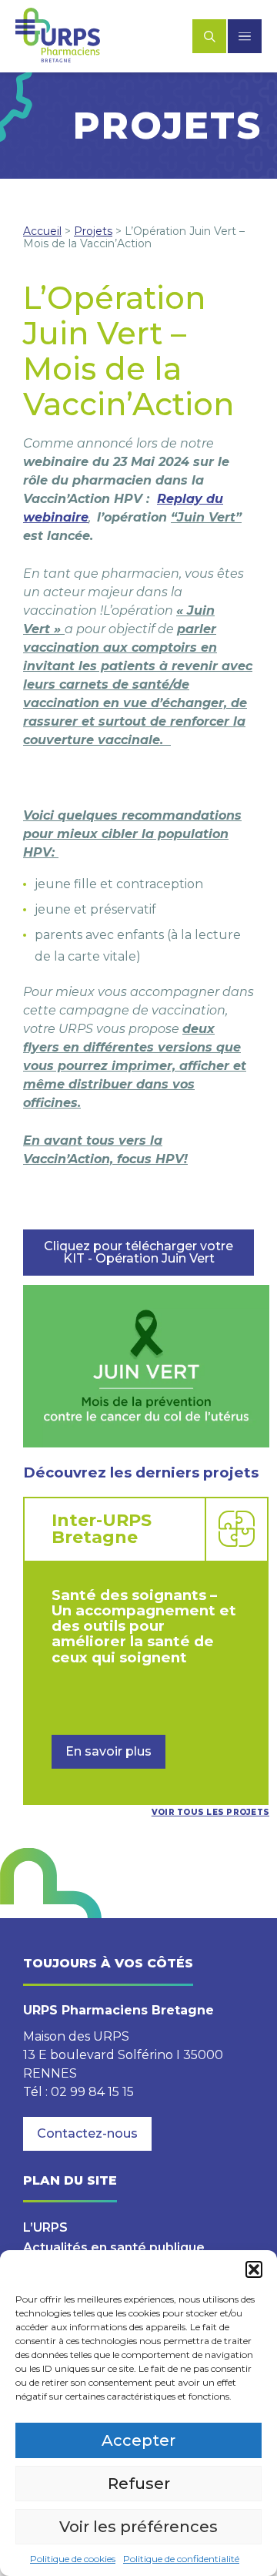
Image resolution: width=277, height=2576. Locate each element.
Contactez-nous (87, 2133)
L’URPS (45, 2227)
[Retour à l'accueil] (58, 36)
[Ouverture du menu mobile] (245, 36)
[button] (254, 2269)
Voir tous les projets (210, 1813)
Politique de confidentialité (181, 2559)
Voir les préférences (138, 2527)
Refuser (139, 2484)
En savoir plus (108, 1751)
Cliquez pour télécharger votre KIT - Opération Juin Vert (138, 1252)
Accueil (42, 231)
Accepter (138, 2440)
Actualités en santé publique (114, 2247)
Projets (93, 231)
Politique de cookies (73, 2559)
